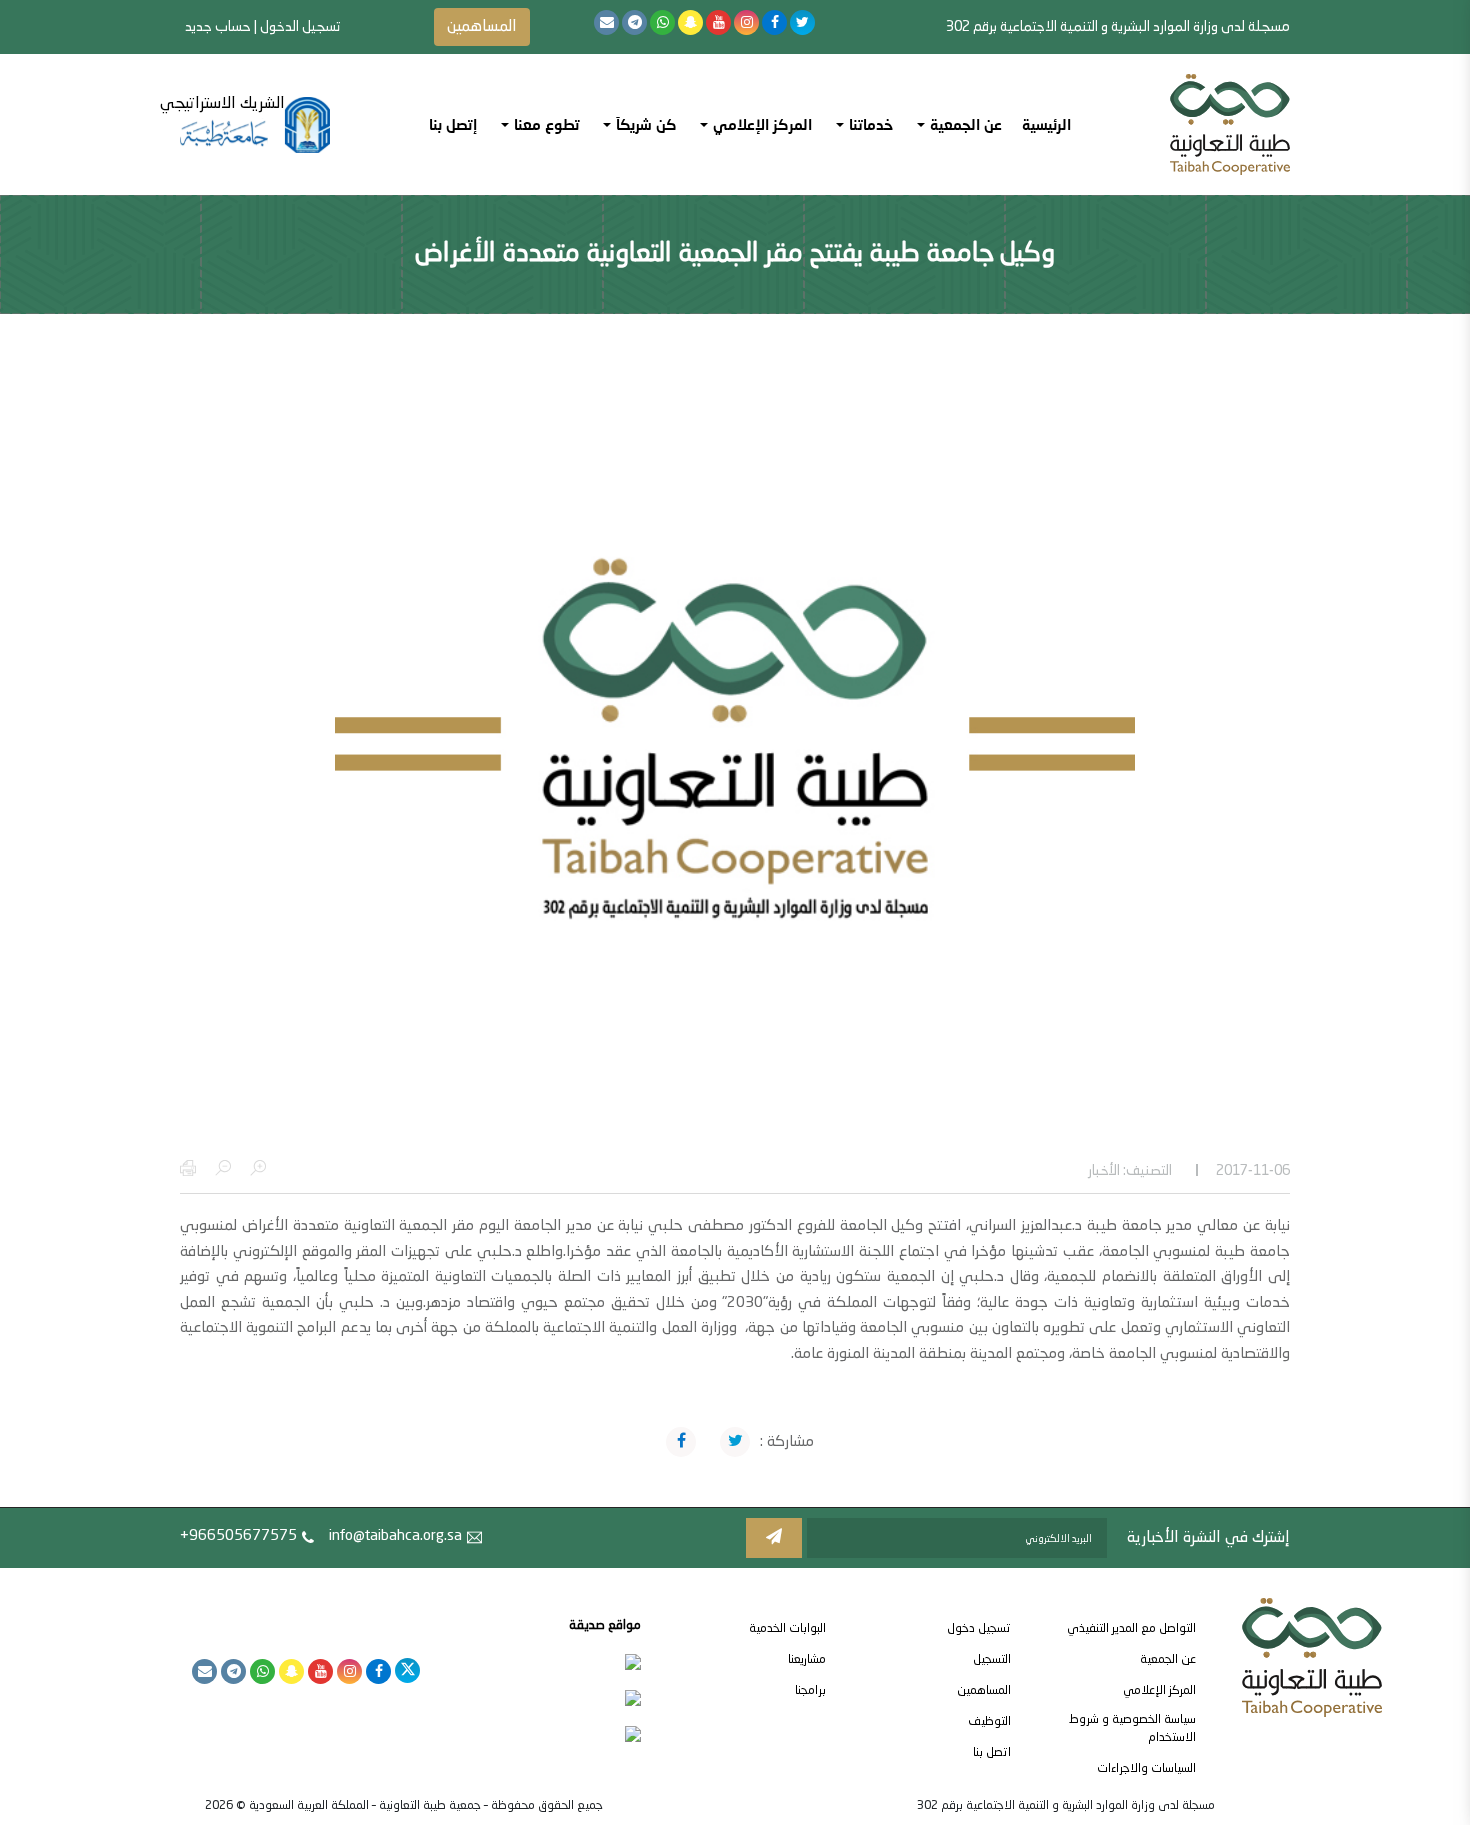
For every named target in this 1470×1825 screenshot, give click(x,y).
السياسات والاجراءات (1146, 1769)
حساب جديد (218, 27)
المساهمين (482, 27)
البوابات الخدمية (787, 1629)
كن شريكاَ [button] (646, 124)
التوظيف (989, 1722)
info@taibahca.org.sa (395, 1536)
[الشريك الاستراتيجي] (255, 125)
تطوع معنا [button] (546, 124)
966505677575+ (238, 1536)
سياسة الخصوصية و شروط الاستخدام (1132, 1729)
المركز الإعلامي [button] (762, 124)
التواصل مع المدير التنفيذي (1131, 1629)
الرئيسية (1046, 124)
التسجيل (992, 1660)
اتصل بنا (992, 1753)
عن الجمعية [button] (966, 124)
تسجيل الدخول (300, 27)
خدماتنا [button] (871, 124)
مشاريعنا (807, 1660)
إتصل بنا (453, 124)
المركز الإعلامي (1159, 1691)
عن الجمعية (1168, 1660)
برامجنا (810, 1691)
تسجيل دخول (979, 1629)
